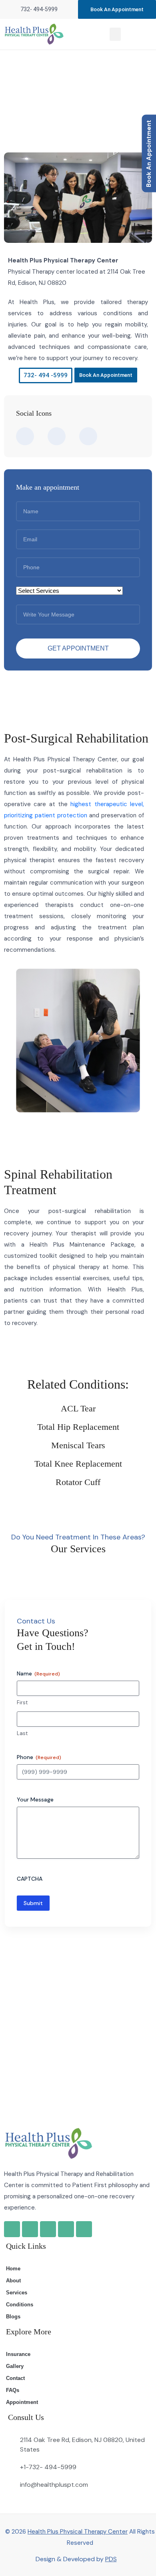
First (22, 1702)
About (13, 2281)
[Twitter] (66, 2229)
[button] (115, 34)
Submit (33, 1903)
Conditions (20, 2305)
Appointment (22, 2402)
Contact (15, 2378)
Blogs (13, 2317)
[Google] (12, 2229)
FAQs (13, 2390)
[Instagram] (48, 2229)
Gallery (15, 2366)
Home (34, 96)
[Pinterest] (84, 2229)
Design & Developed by (76, 2559)
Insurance (18, 2354)
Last (22, 1733)
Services (17, 2293)
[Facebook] (30, 2229)
